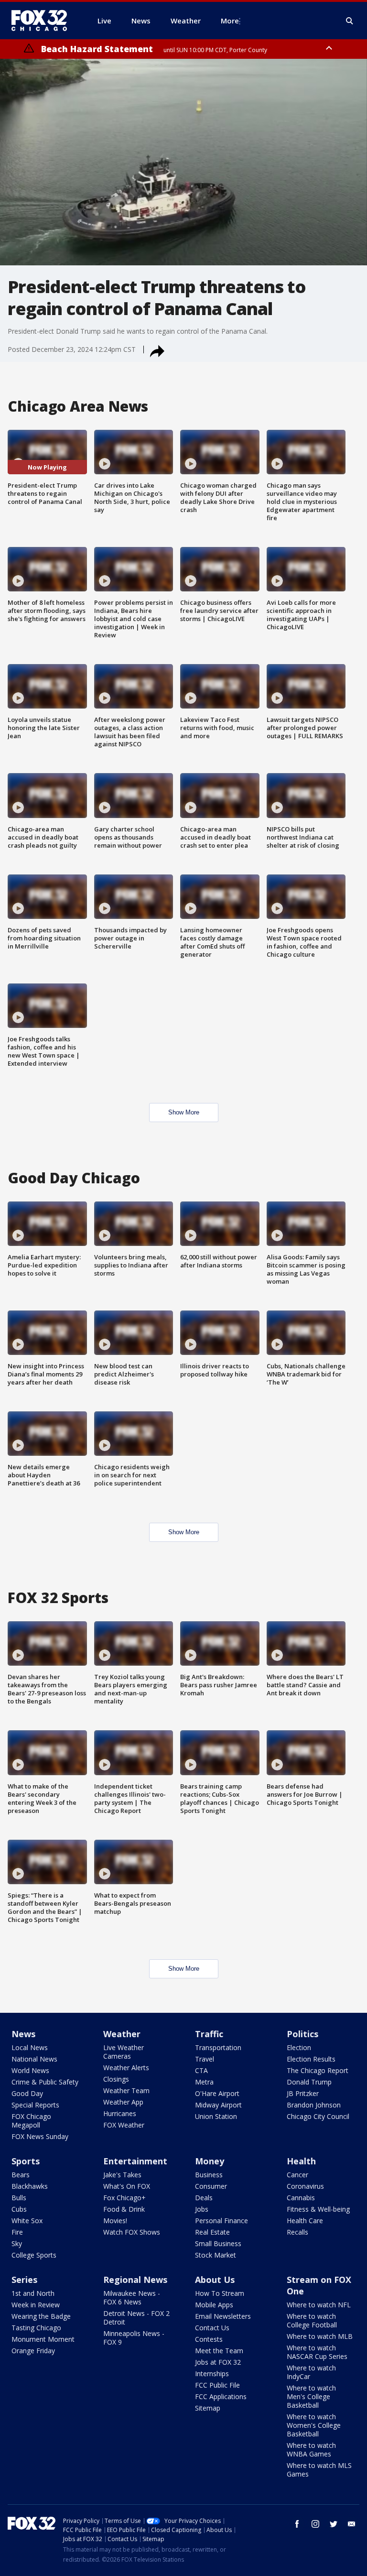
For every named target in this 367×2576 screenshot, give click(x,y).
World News (30, 2070)
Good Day (27, 2093)
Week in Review (36, 2305)
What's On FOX (127, 2186)
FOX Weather (124, 2125)
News (23, 2034)
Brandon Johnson (314, 2105)
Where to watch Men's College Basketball (311, 2396)
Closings (116, 2079)
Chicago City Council (318, 2116)
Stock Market (216, 2255)
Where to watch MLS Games (319, 2470)
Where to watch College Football (312, 2320)
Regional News (135, 2280)
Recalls (297, 2232)
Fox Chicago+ (124, 2198)
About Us (215, 2280)
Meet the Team (219, 2351)
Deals (204, 2198)
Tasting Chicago (36, 2328)
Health (301, 2161)
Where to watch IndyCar (311, 2372)
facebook (297, 2524)
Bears (21, 2175)
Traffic (209, 2034)
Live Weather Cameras (124, 2052)
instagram (315, 2524)
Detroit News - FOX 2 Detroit (136, 2318)
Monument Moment (43, 2339)
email (352, 2524)
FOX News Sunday (40, 2136)
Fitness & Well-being (318, 2209)
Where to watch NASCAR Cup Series (317, 2352)
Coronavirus (305, 2186)
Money (210, 2161)
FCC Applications (221, 2396)
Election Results (311, 2059)
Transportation (218, 2047)
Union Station (216, 2116)
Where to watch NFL (319, 2305)
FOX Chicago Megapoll (31, 2121)
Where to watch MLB (320, 2336)
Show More (184, 1112)
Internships (212, 2374)
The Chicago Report (318, 2070)
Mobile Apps (214, 2305)
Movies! (115, 2221)
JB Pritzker (303, 2093)
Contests (209, 2339)
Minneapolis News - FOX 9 (134, 2338)
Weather (122, 2034)
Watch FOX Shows (132, 2232)
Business (209, 2175)
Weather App (123, 2102)
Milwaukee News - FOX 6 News (132, 2298)
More (230, 21)
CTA (201, 2070)
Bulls (19, 2198)
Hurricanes (120, 2113)
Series (24, 2280)
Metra (204, 2082)
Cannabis (301, 2198)
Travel (205, 2059)
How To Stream (220, 2293)
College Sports (34, 2255)
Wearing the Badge (41, 2316)
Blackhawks (30, 2186)
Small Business (218, 2243)
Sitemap (208, 2408)
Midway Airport (218, 2105)
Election (299, 2047)
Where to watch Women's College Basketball (314, 2425)
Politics (302, 2034)
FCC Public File (217, 2385)
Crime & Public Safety (45, 2082)
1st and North (33, 2293)
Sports (26, 2161)
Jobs (202, 2209)
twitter (334, 2524)
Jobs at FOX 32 (218, 2362)
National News (34, 2059)
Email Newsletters (223, 2316)
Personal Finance (221, 2221)
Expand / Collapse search (350, 21)
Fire (17, 2232)
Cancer (297, 2175)
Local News (30, 2047)
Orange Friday (33, 2351)
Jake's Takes (122, 2175)
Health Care (305, 2221)
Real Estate (212, 2232)
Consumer (211, 2186)
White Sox (27, 2221)
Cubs (19, 2209)
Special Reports (35, 2105)
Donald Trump (309, 2082)
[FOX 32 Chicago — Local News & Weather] (43, 21)
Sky (17, 2243)
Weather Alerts (126, 2068)
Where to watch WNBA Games (311, 2450)
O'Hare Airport (217, 2093)
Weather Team (126, 2090)
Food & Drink (124, 2209)
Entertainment (135, 2161)
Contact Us (212, 2328)
